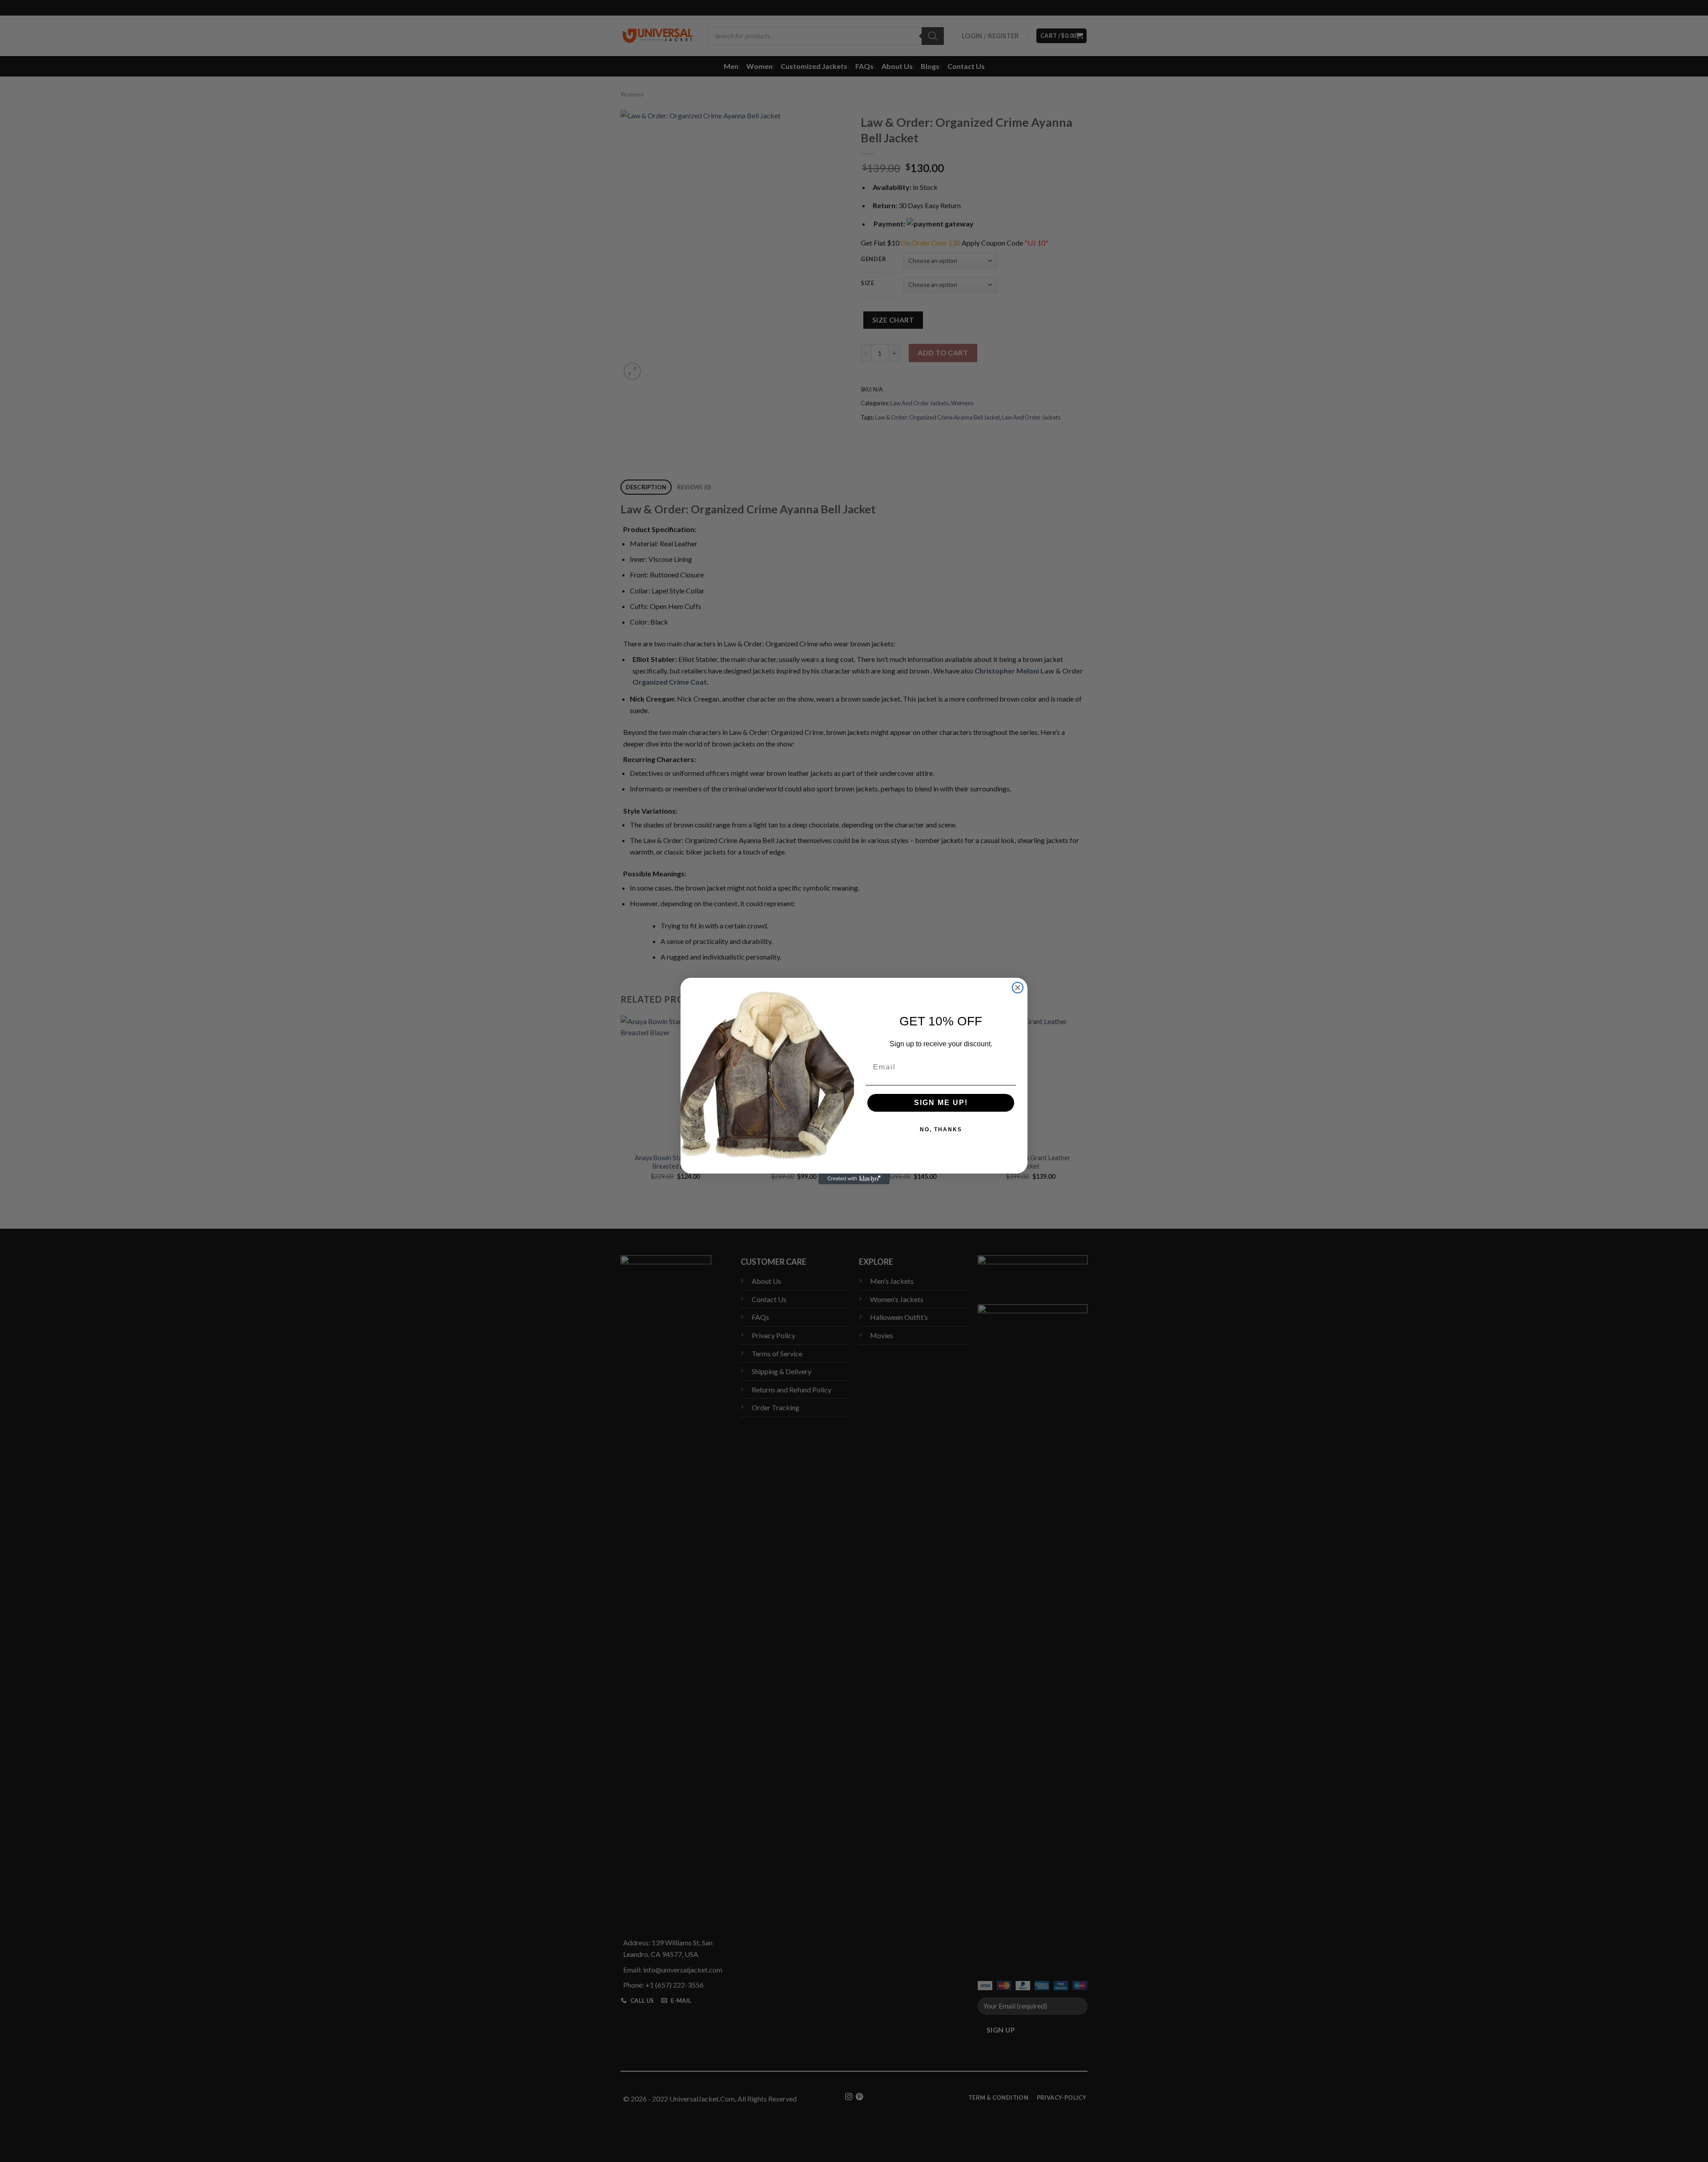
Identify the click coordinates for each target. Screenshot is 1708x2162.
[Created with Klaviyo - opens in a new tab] (854, 1179)
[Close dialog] (1018, 988)
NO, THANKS (941, 1129)
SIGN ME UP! (941, 1103)
